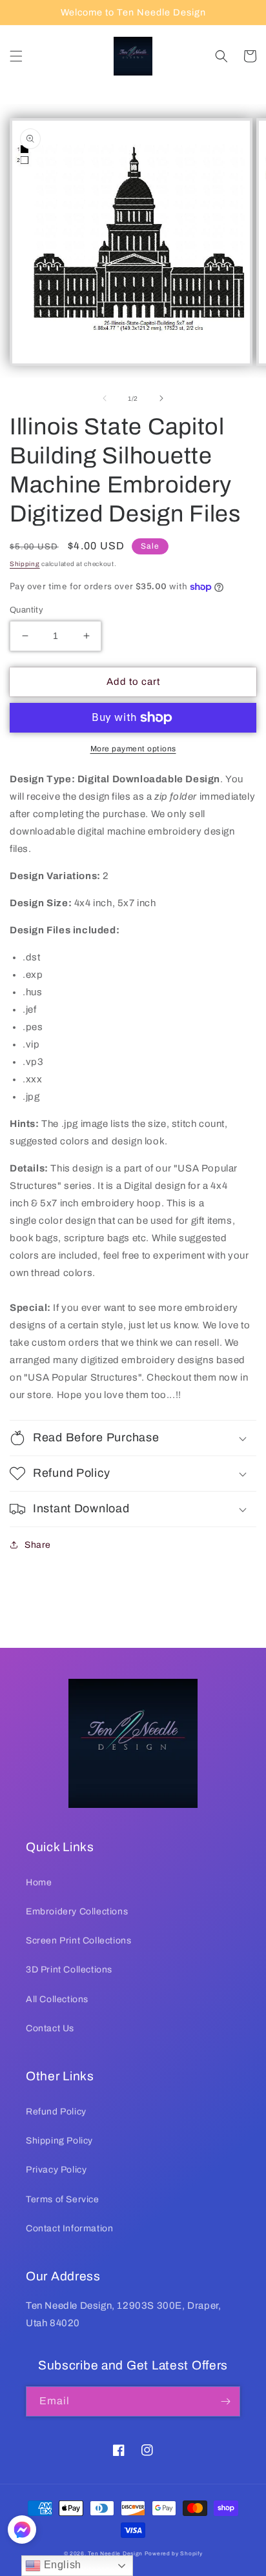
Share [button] (38, 1545)
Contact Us (50, 2028)
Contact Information (69, 2228)
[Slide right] (161, 398)
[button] (16, 56)
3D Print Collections (69, 1970)
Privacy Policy (56, 2170)
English (61, 2565)
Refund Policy (56, 2112)
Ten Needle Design (115, 2554)
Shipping (25, 564)
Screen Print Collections (78, 1941)
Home (39, 1882)
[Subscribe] (225, 2401)
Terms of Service (63, 2199)
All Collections (57, 1999)
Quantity (26, 610)
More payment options (133, 749)
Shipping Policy (59, 2141)
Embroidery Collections (77, 1912)
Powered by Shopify (174, 2554)
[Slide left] (105, 398)
